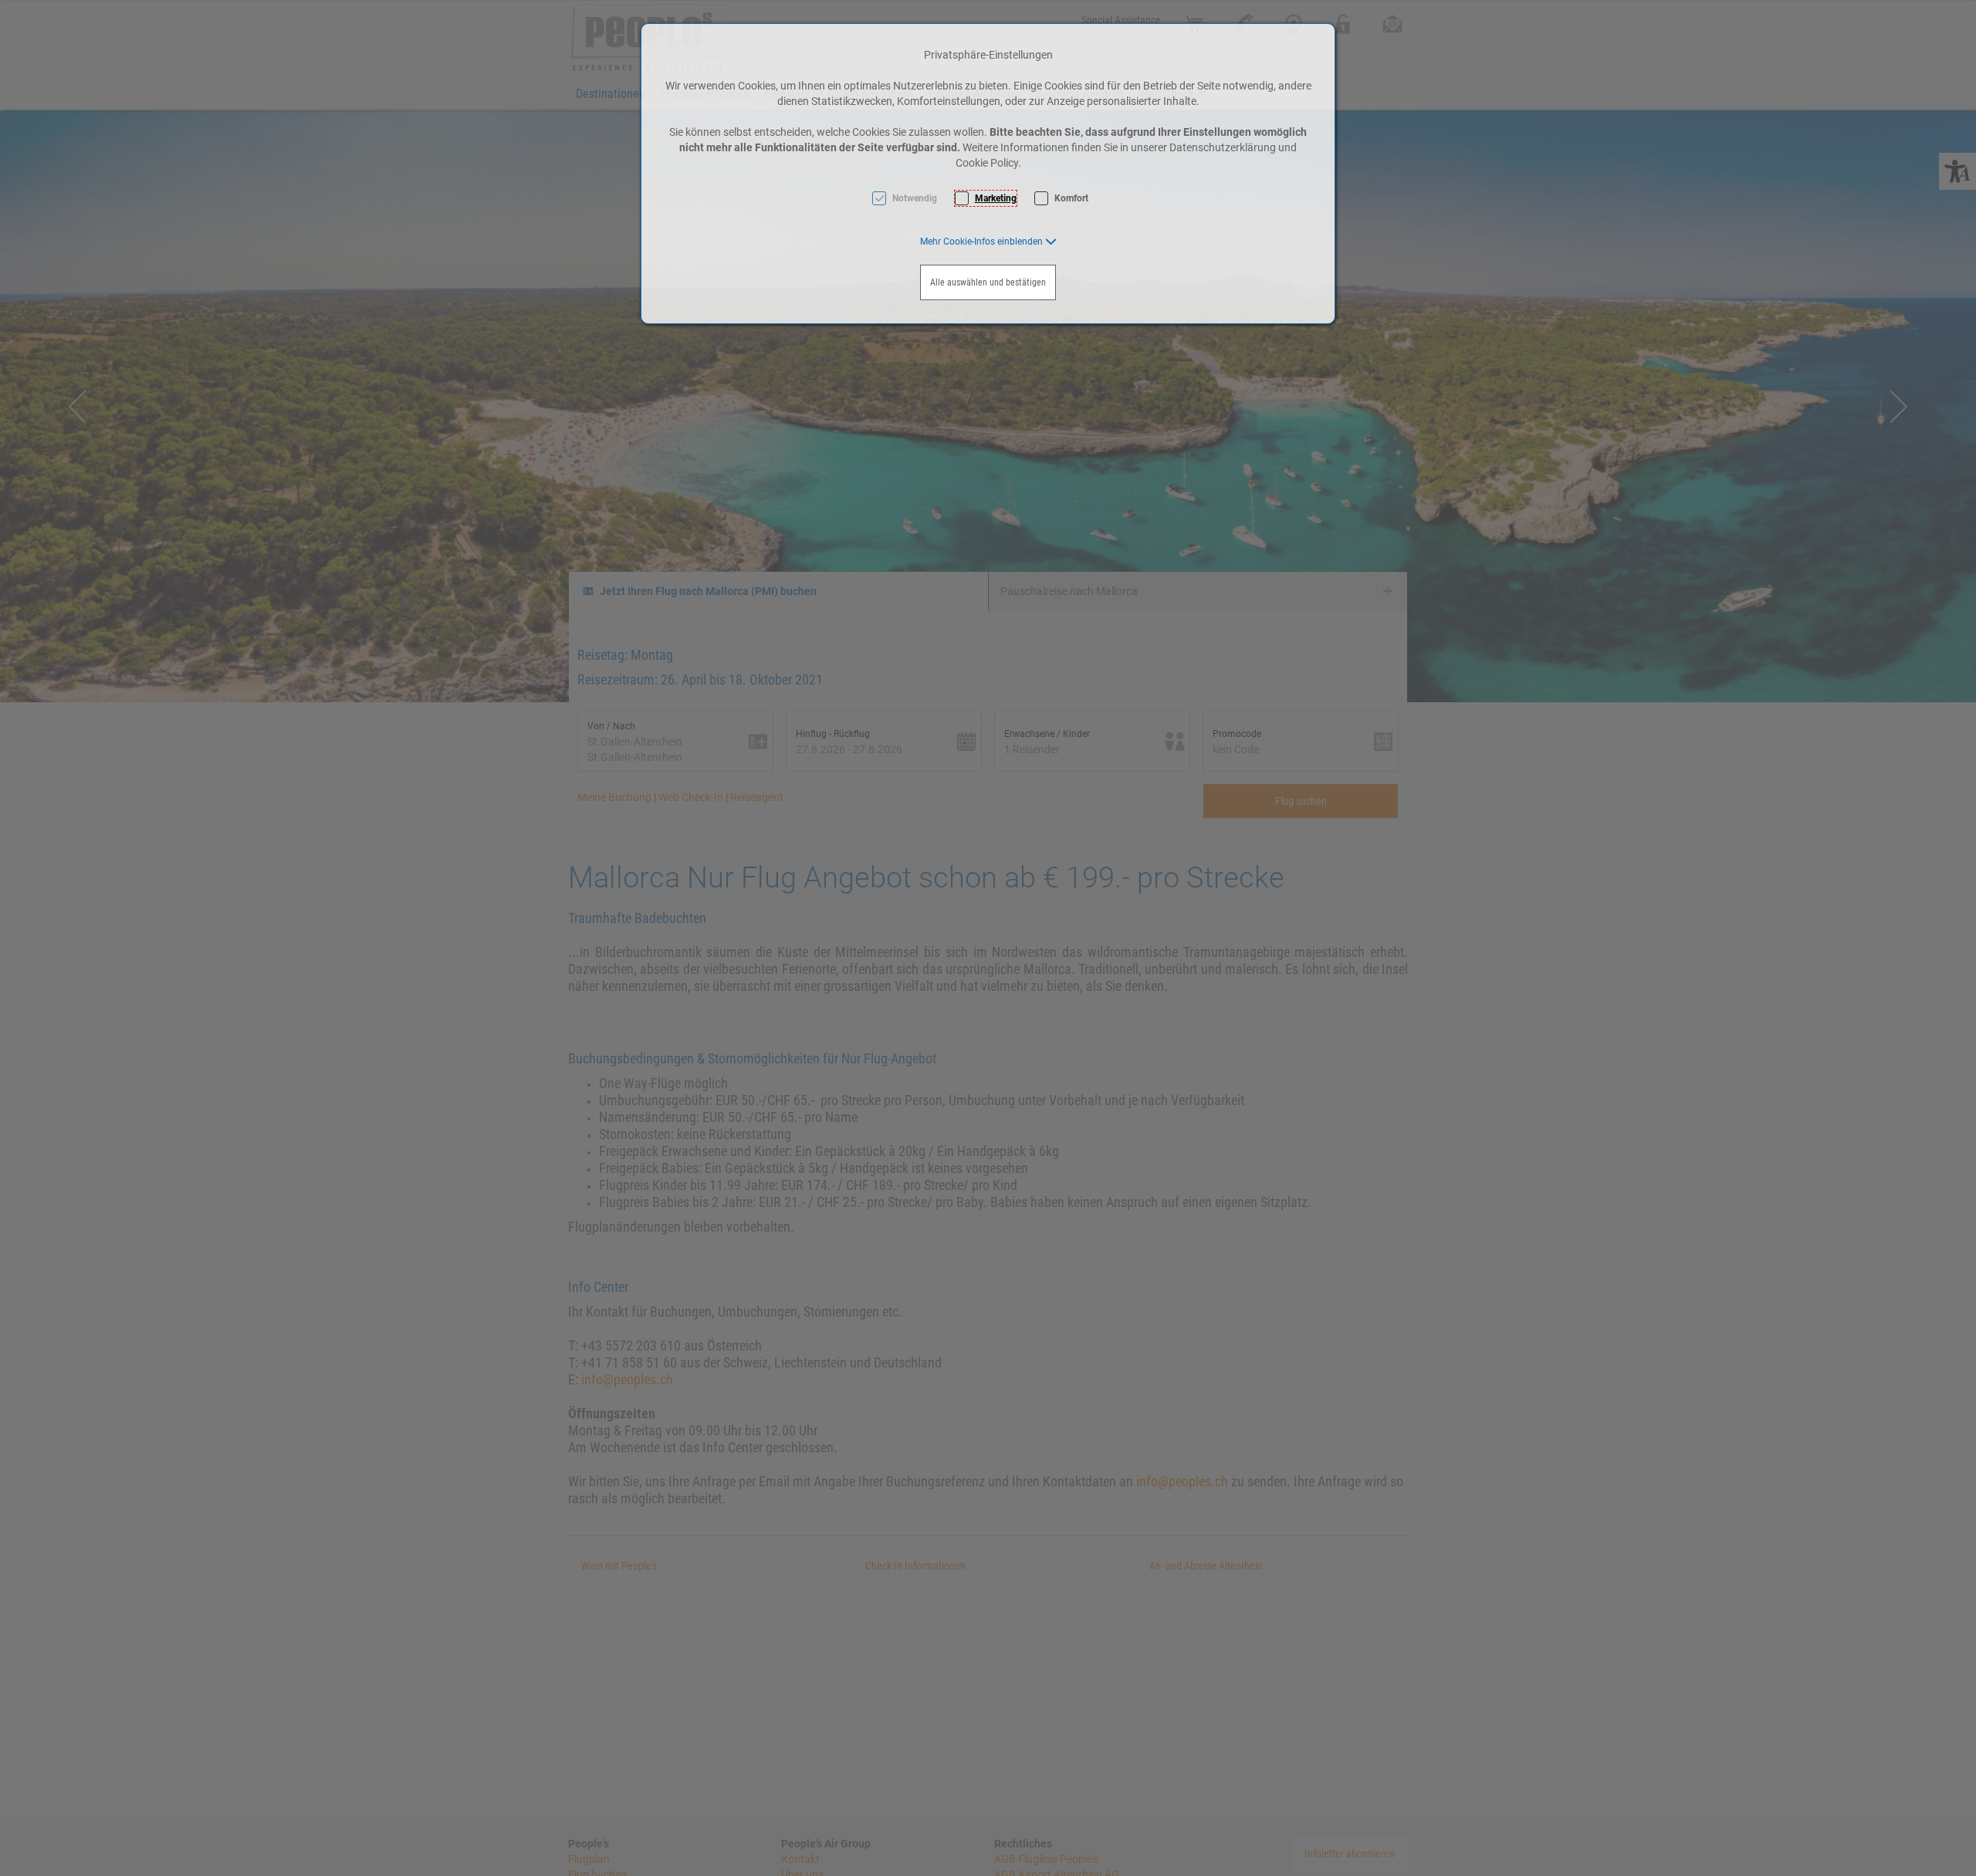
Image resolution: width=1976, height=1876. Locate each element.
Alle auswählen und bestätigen (988, 282)
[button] (988, 242)
